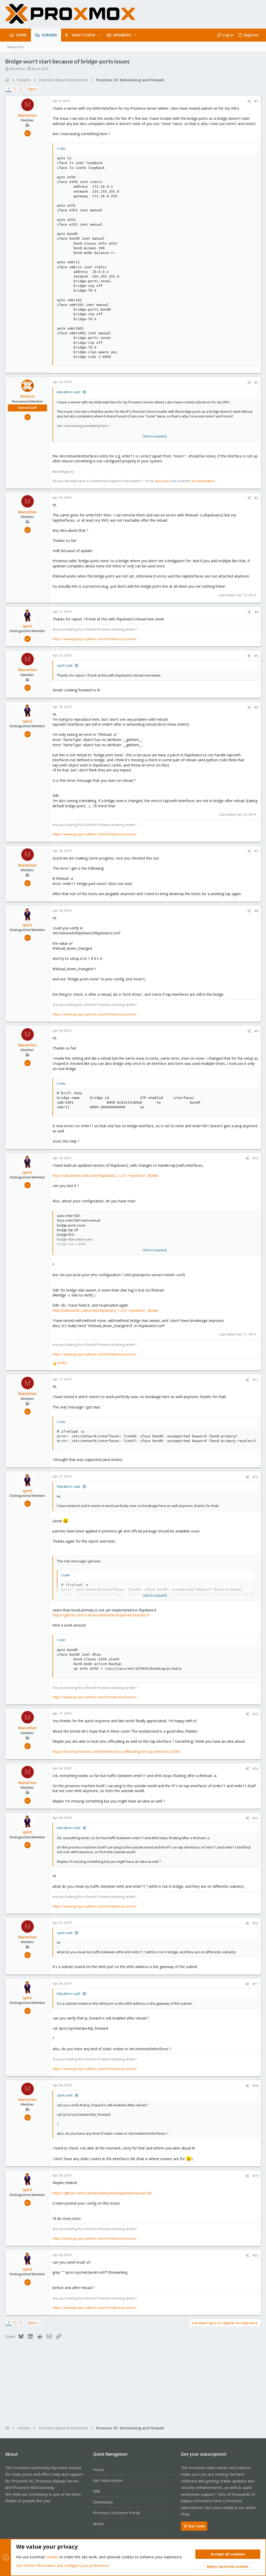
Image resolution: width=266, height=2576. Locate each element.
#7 (256, 851)
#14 (255, 1768)
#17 (255, 1984)
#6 (256, 707)
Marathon (17, 69)
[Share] (249, 101)
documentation (203, 481)
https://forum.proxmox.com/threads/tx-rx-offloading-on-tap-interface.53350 (116, 1751)
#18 (255, 2086)
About (98, 2523)
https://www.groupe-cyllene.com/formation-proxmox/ (95, 639)
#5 (256, 656)
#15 (255, 1818)
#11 (255, 1380)
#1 (256, 101)
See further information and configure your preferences (63, 2565)
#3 (256, 498)
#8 (256, 911)
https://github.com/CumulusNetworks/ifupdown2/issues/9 (101, 1615)
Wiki (97, 2491)
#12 (255, 1477)
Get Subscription (108, 2480)
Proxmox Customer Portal (117, 2513)
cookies (52, 2557)
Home (99, 2469)
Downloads (103, 2502)
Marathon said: (69, 392)
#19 (255, 2176)
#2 (256, 382)
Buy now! (197, 2526)
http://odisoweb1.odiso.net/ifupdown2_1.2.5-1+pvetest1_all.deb (105, 1175)
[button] (99, 35)
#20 (255, 2255)
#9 (256, 1031)
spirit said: (65, 665)
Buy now (162, 481)
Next (32, 89)
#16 (255, 1923)
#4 (256, 612)
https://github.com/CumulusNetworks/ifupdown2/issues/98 (102, 2193)
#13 (255, 1714)
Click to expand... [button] (155, 436)
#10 (255, 1158)
